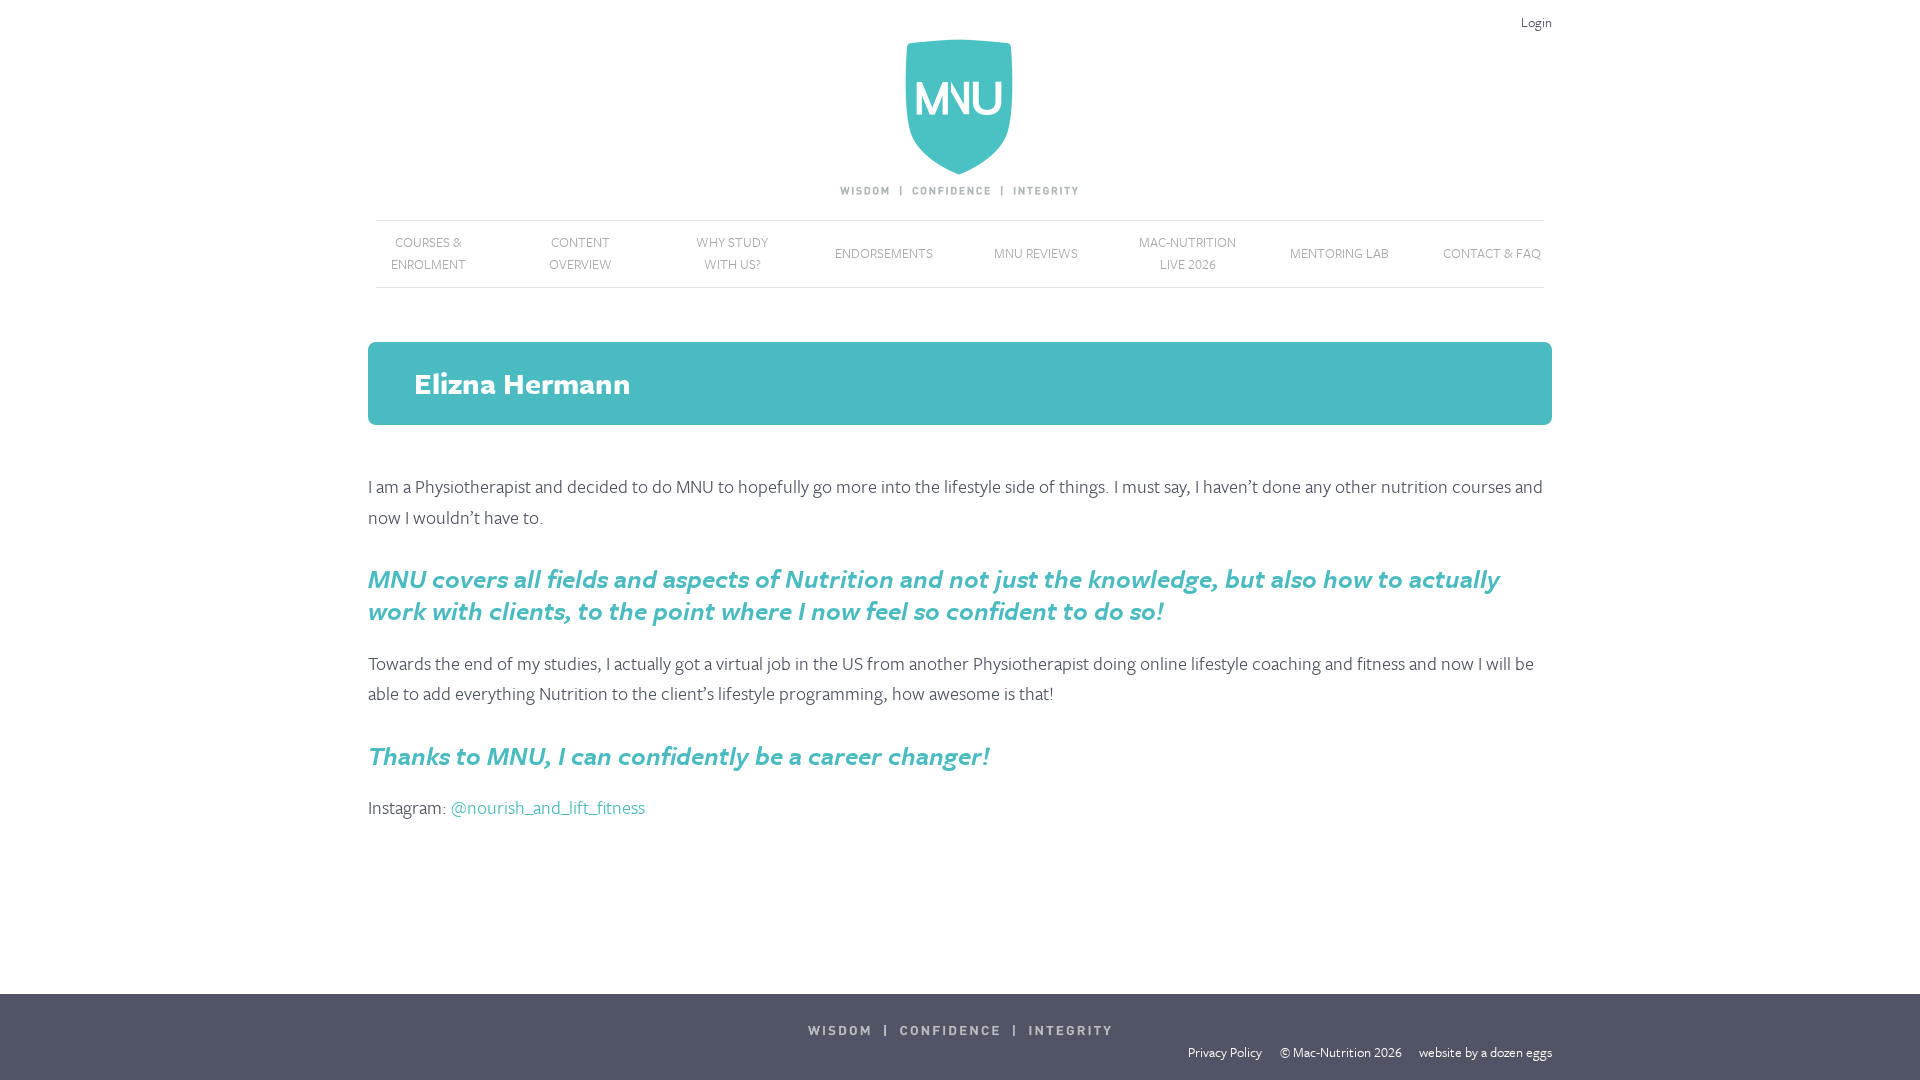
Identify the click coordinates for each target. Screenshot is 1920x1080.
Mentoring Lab (1339, 253)
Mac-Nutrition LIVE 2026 (1187, 253)
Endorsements (884, 253)
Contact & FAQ (1492, 253)
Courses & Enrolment (428, 253)
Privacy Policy (1225, 1052)
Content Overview (580, 253)
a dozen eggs (1516, 1052)
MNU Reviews (1036, 253)
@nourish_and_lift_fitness (548, 807)
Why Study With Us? (732, 253)
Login (1536, 22)
